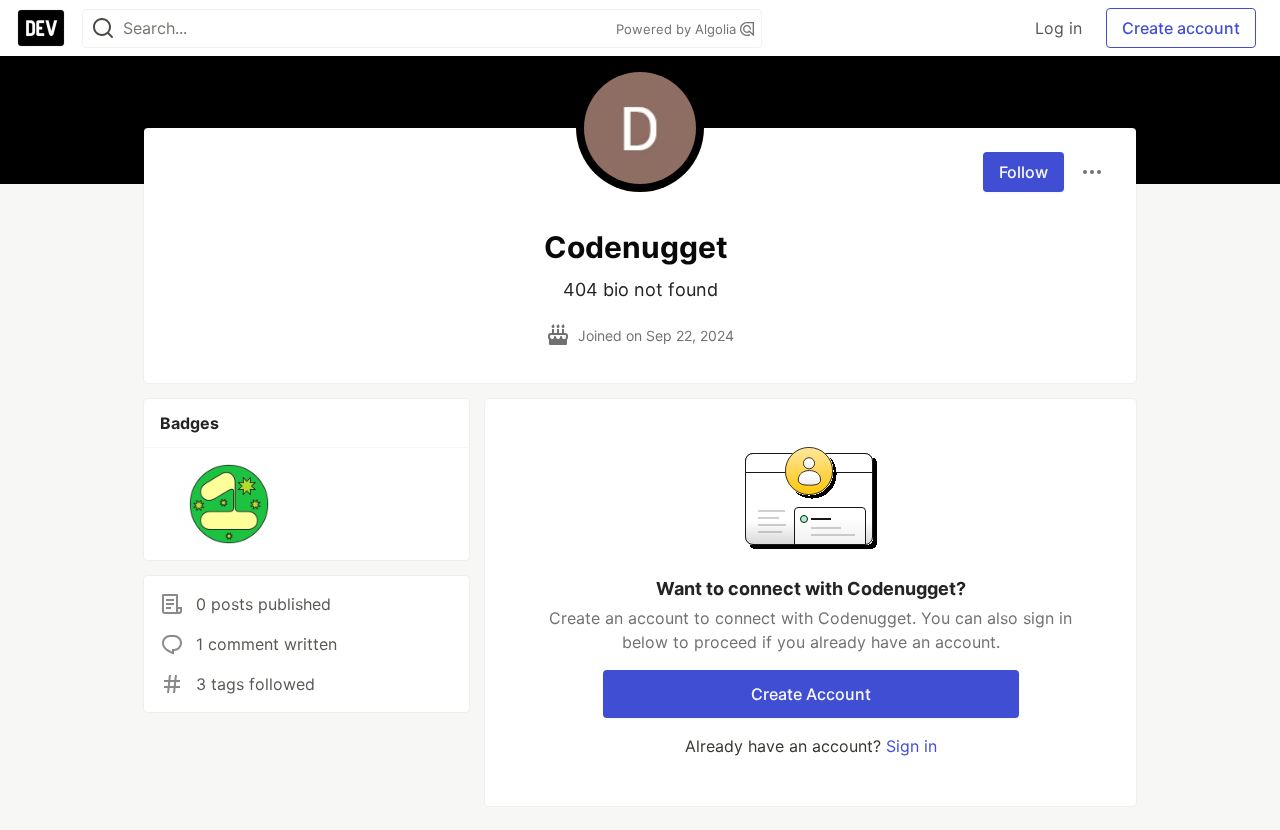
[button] (229, 504)
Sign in (911, 746)
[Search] (103, 28)
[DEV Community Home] (41, 28)
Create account (1181, 28)
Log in (1058, 28)
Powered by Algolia (678, 29)
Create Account (811, 694)
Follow (1023, 172)
